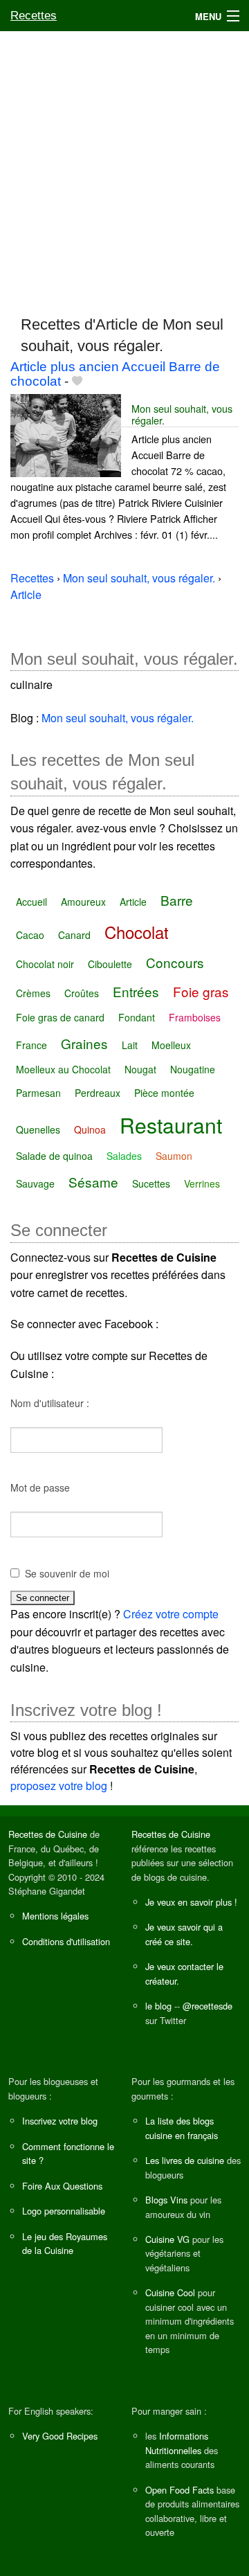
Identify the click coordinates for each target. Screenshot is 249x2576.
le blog (158, 2006)
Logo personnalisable (64, 2211)
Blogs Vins (166, 2200)
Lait (130, 1045)
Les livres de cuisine (185, 2160)
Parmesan (38, 1093)
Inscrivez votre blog (60, 2121)
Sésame (93, 1182)
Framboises (195, 1017)
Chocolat (137, 932)
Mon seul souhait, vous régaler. (182, 414)
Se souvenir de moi (67, 1573)
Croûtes (82, 993)
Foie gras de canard (60, 1017)
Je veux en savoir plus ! (191, 1902)
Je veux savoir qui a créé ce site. (184, 1934)
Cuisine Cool (170, 2292)
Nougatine (193, 1069)
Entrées (136, 991)
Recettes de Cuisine (48, 1834)
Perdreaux (98, 1093)
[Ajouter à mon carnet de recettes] (77, 381)
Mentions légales (55, 1916)
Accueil (31, 902)
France (31, 1045)
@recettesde (207, 2006)
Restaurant (171, 1125)
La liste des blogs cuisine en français (182, 2128)
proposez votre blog (59, 1786)
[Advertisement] (124, 167)
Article (133, 902)
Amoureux (83, 902)
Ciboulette (110, 964)
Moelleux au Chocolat (63, 1069)
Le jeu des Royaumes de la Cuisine (65, 2243)
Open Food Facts (179, 2490)
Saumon (174, 1156)
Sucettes (151, 1183)
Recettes (34, 16)
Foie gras (201, 991)
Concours (175, 962)
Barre (177, 900)
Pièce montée (164, 1093)
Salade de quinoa (54, 1156)
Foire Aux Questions (62, 2186)
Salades (124, 1156)
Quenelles (38, 1129)
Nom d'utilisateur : (50, 1403)
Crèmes (33, 993)
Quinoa (90, 1129)
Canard (74, 935)
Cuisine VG (167, 2239)
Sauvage (35, 1183)
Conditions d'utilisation (66, 1941)
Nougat (140, 1069)
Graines (84, 1043)
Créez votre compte (171, 1614)
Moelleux (171, 1045)
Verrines (202, 1183)
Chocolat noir (45, 964)
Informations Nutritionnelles (177, 2443)
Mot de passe (40, 1487)
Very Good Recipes (60, 2436)
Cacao (30, 935)
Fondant (137, 1017)
